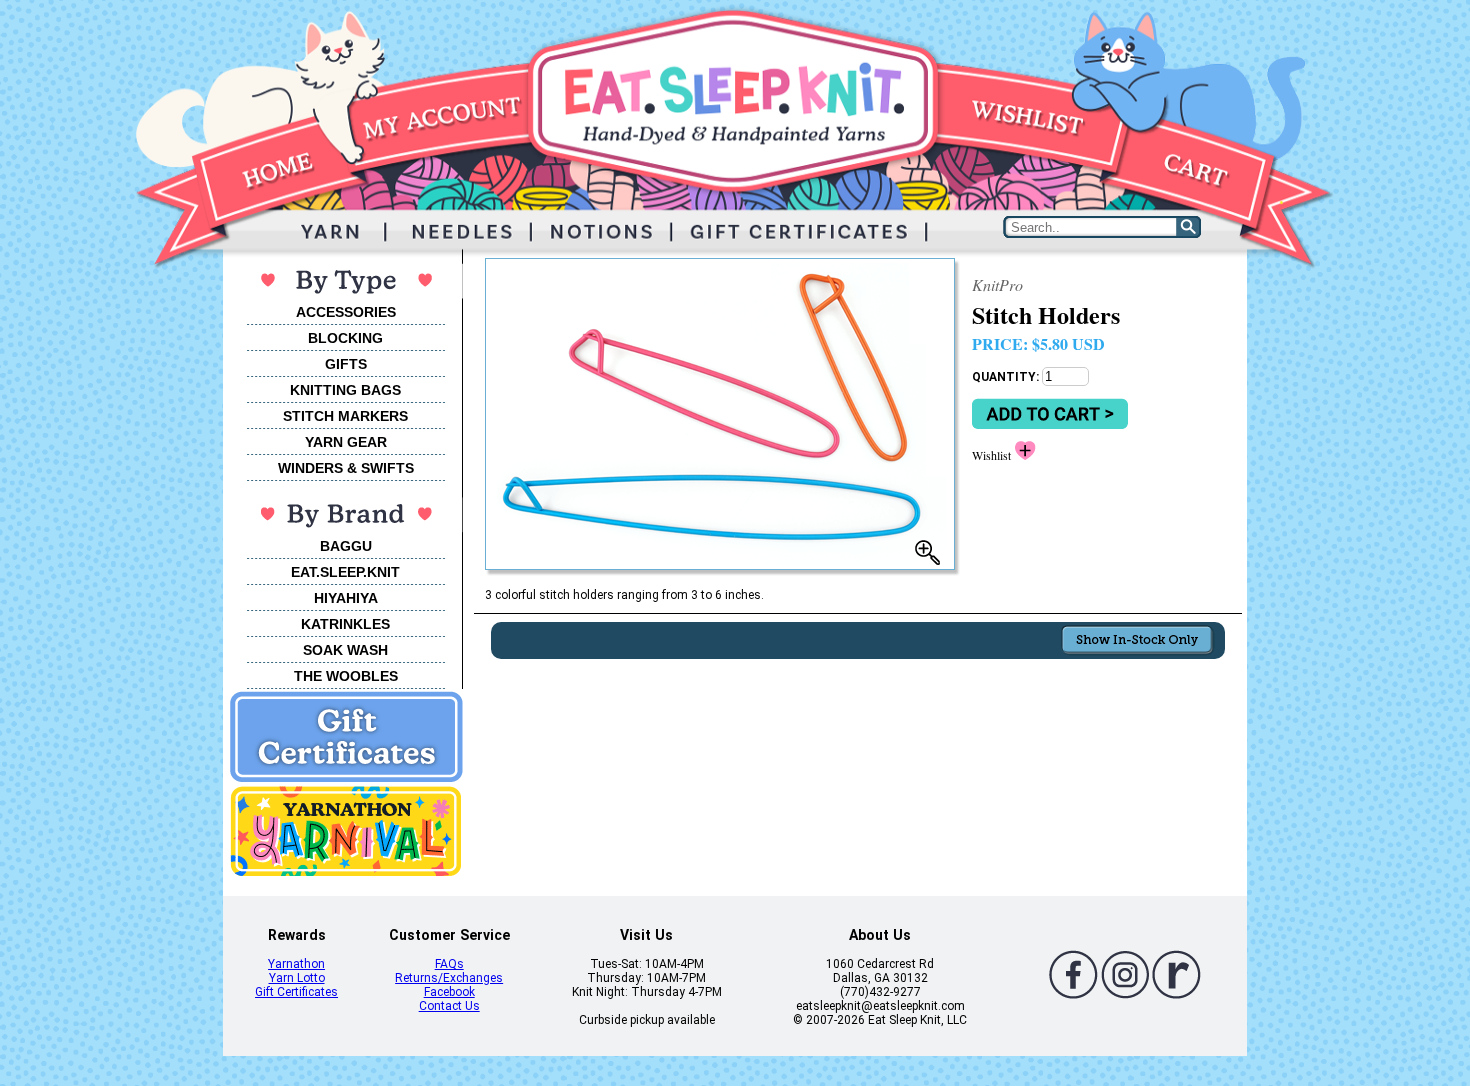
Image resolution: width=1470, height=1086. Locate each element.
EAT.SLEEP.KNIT (345, 572)
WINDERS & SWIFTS (346, 468)
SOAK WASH (345, 650)
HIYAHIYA (346, 598)
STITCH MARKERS (345, 416)
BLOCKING (345, 338)
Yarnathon (296, 964)
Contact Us (449, 1006)
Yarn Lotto (297, 978)
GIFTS (346, 364)
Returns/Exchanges (449, 978)
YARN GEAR (346, 442)
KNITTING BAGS (345, 390)
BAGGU (346, 546)
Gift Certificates (296, 992)
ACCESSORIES (346, 312)
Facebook (449, 992)
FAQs (449, 964)
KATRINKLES (345, 624)
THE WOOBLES (346, 676)
